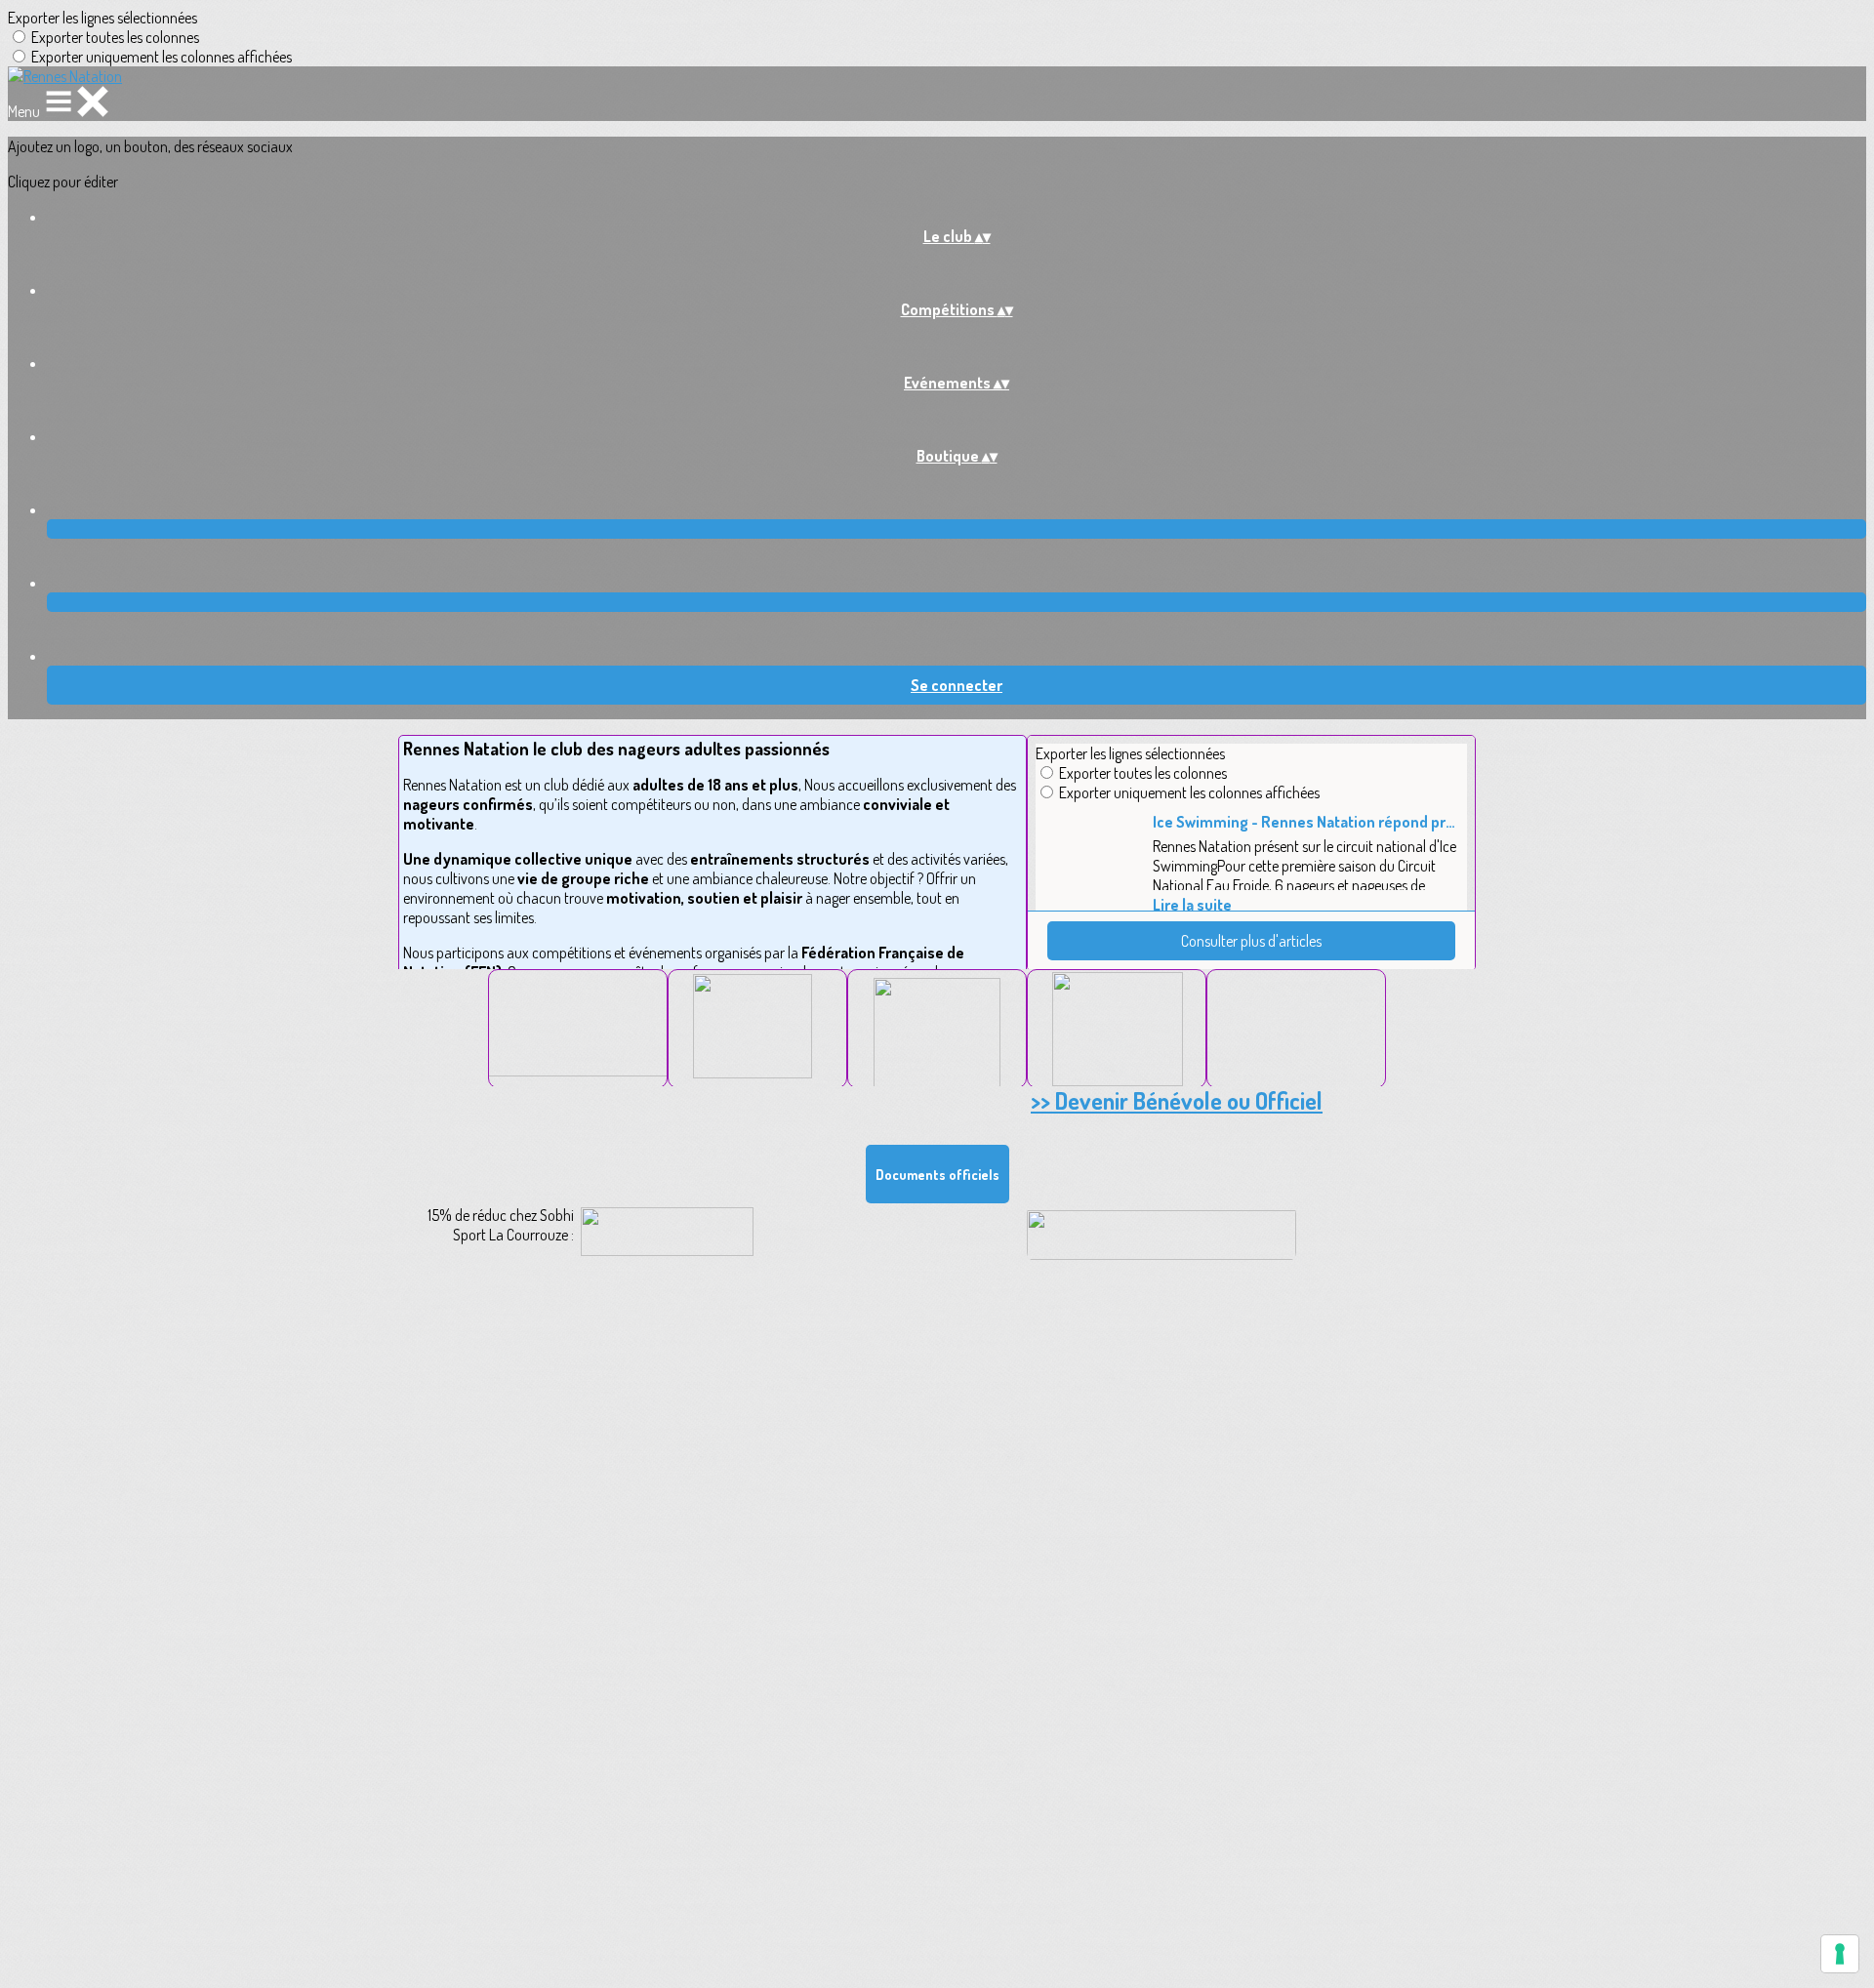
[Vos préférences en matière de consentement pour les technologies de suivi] (1840, 1954)
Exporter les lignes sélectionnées (102, 18)
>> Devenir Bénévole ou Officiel (1177, 1100)
